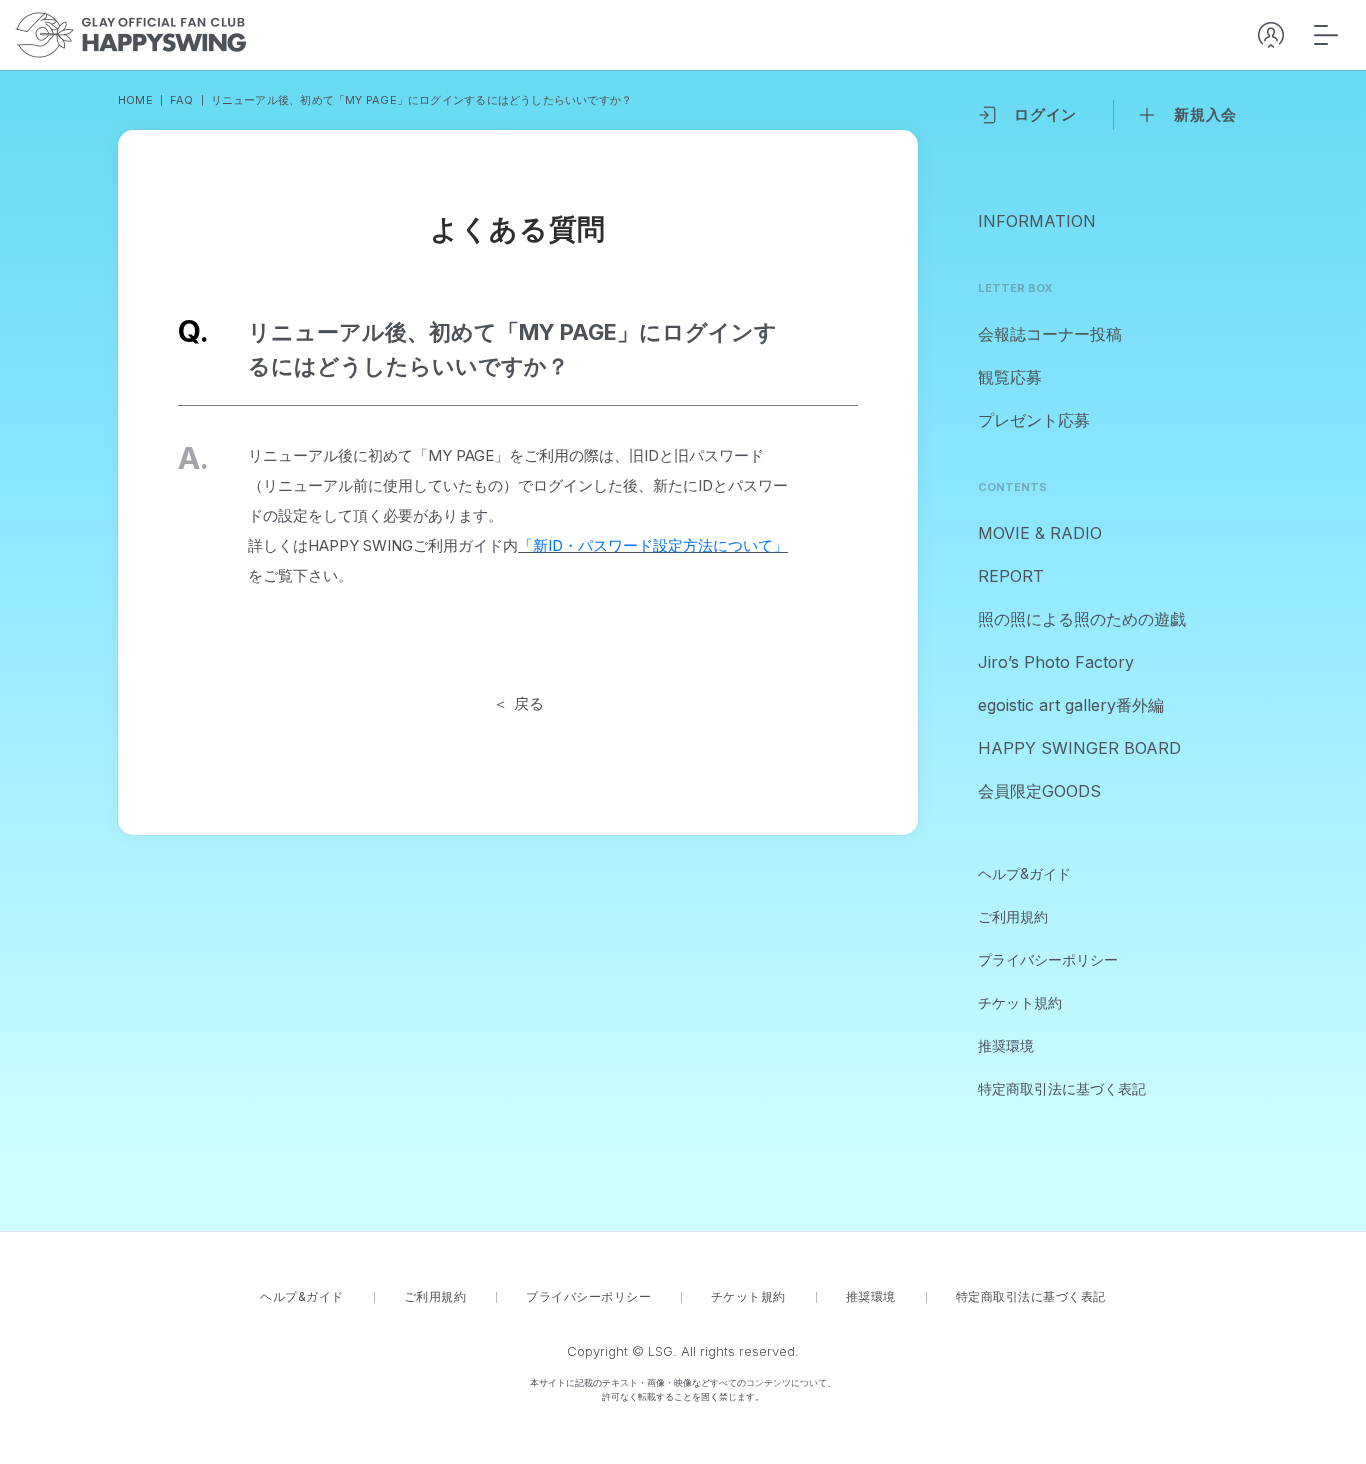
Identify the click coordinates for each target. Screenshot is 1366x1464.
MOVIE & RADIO (1040, 533)
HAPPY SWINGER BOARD (1079, 748)
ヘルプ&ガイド (1024, 873)
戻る (529, 703)
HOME (135, 100)
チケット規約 (1020, 1002)
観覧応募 (1010, 377)
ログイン (1045, 114)
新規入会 (1205, 114)
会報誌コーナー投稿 (1050, 334)
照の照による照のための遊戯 (1082, 619)
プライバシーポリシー (1048, 959)
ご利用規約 (1013, 916)
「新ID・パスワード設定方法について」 (653, 545)
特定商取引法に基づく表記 (1062, 1088)
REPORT (1011, 576)
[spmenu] (1326, 35)
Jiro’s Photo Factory (1056, 662)
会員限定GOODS (1039, 791)
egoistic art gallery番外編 (1071, 705)
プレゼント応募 (1034, 420)
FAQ (182, 100)
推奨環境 (1006, 1045)
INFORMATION (1037, 221)
